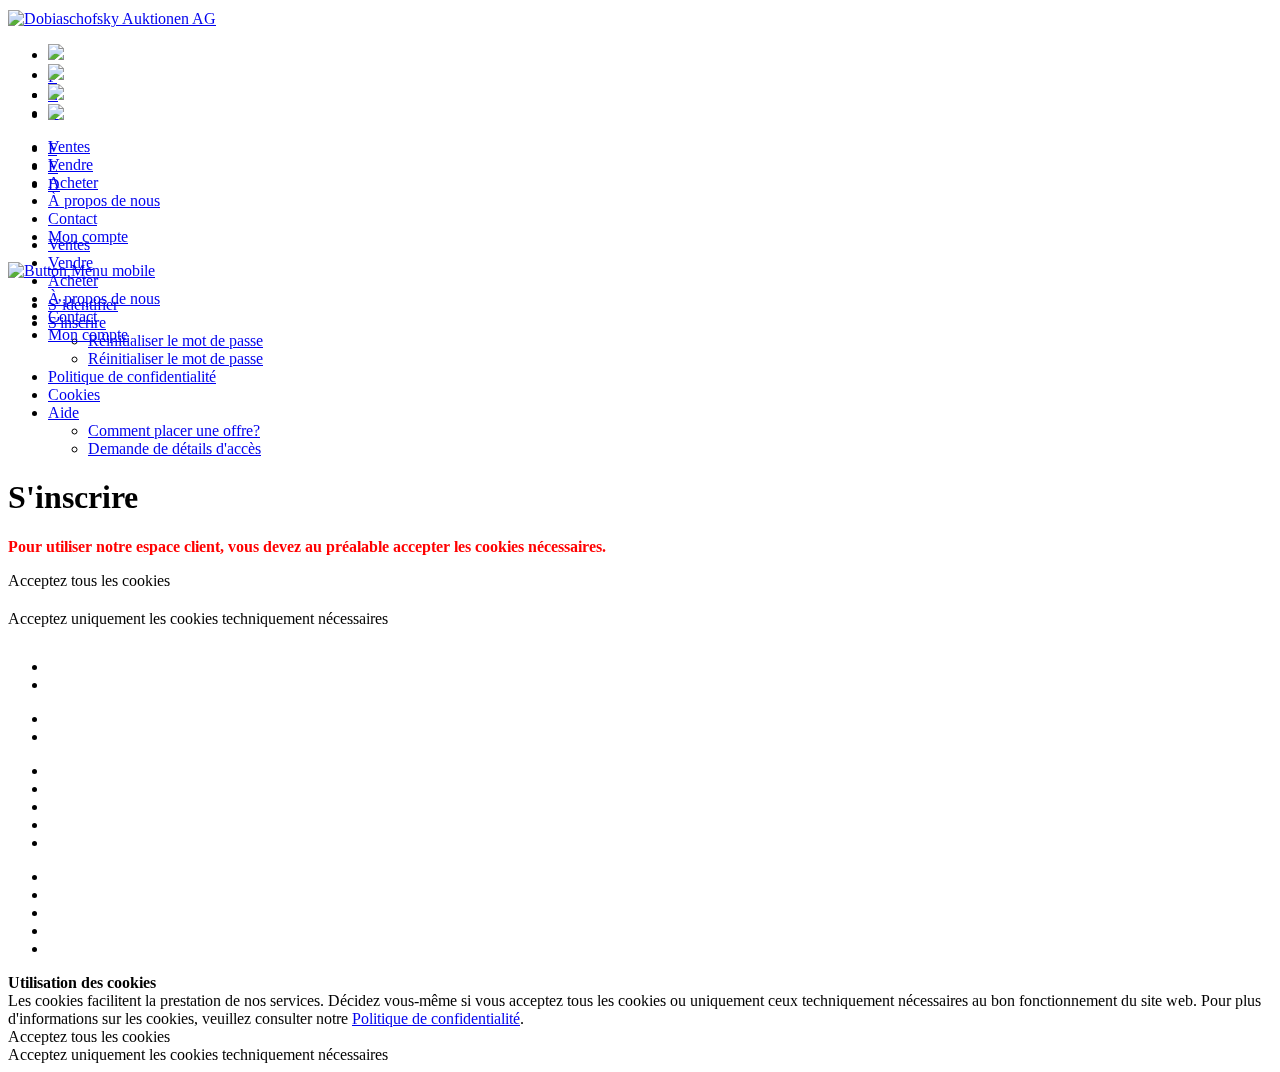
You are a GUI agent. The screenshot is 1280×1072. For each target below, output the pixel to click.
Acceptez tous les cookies (89, 580)
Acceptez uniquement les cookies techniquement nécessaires (198, 618)
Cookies (74, 394)
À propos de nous (104, 298)
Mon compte (88, 334)
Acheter (73, 280)
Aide (63, 412)
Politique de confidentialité (132, 376)
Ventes (69, 244)
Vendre (70, 262)
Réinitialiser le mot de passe (175, 358)
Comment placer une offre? (174, 430)
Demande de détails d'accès (174, 448)
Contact (72, 316)
